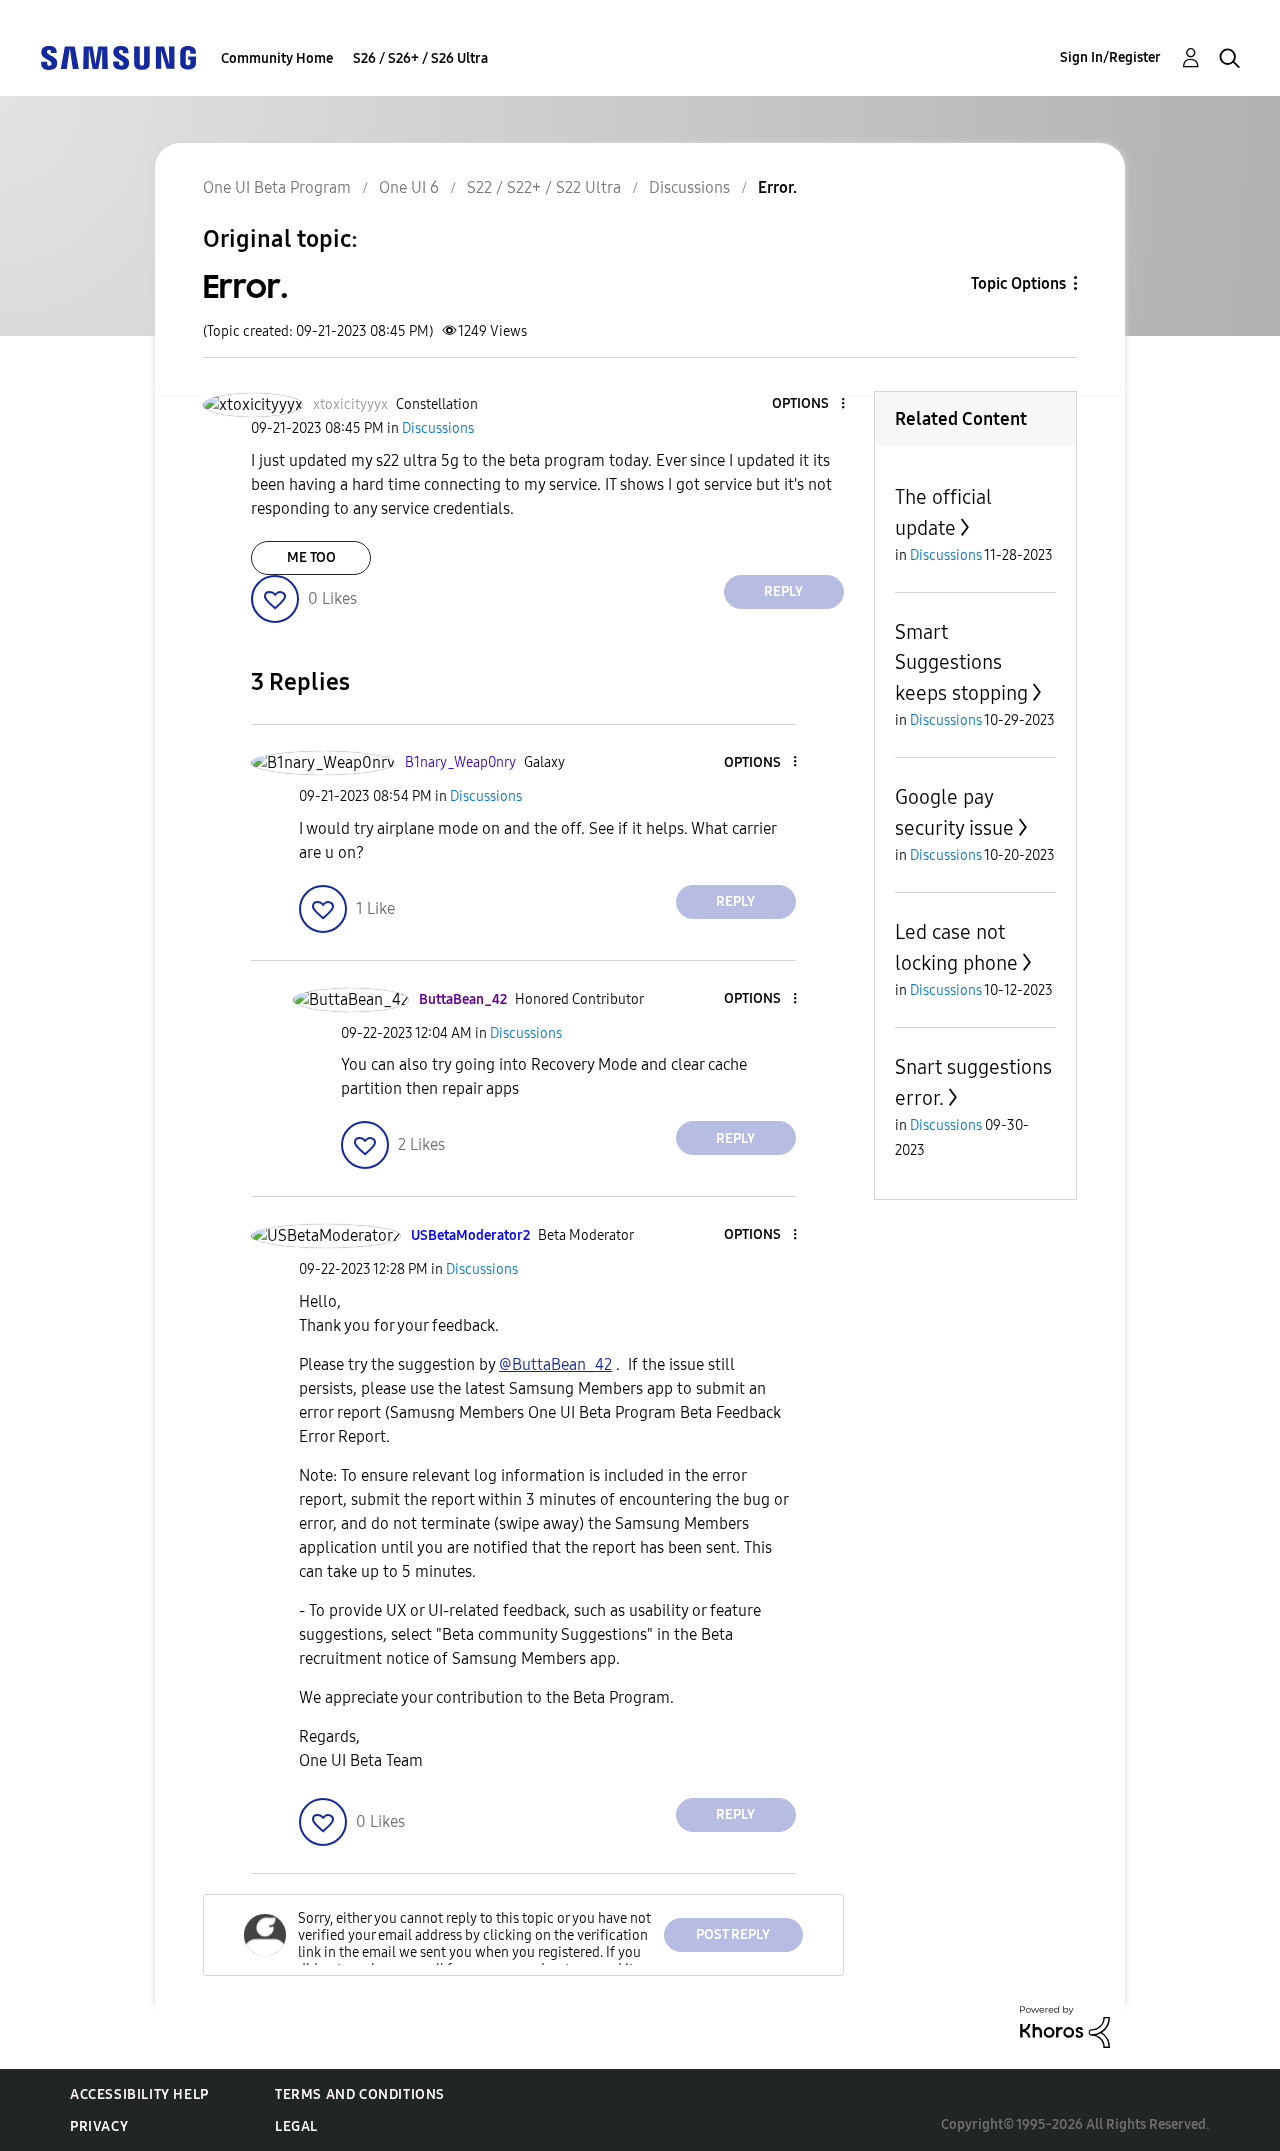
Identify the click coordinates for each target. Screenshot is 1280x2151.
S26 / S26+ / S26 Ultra (420, 58)
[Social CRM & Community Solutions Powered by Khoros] (1065, 2025)
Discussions (689, 187)
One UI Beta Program (277, 187)
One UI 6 (409, 187)
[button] (809, 404)
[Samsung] (118, 56)
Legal (296, 2126)
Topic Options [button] (1018, 283)
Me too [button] (311, 557)
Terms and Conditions (360, 2094)
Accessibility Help (139, 2094)
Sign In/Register (1110, 57)
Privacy (99, 2126)
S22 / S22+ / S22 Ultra (544, 187)
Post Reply (733, 1934)
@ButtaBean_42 (555, 1364)
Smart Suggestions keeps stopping (961, 662)
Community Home (277, 58)
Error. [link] (777, 187)
